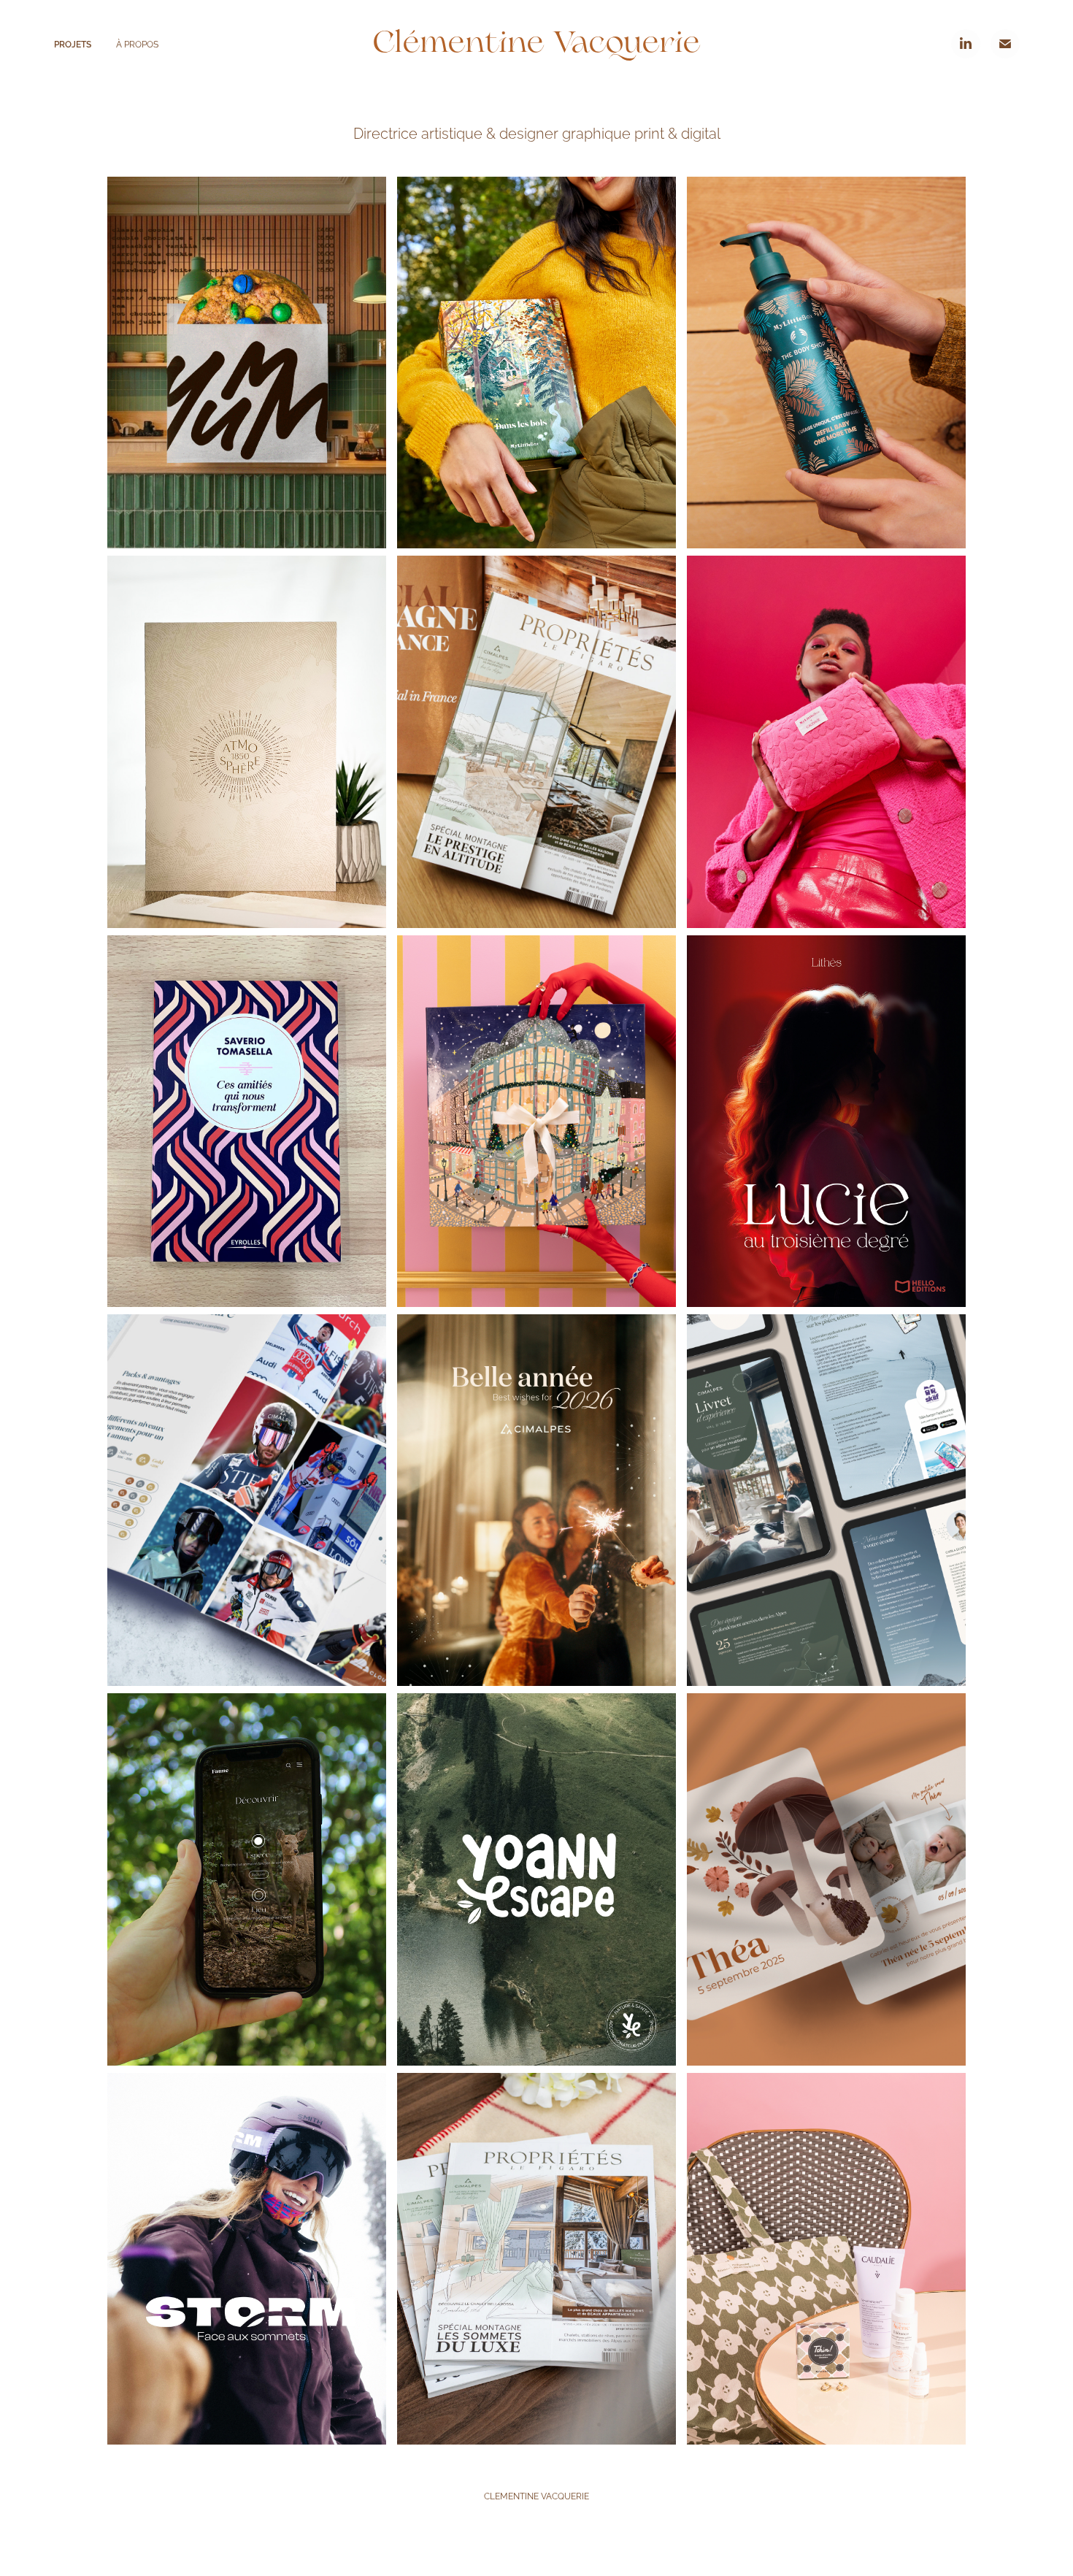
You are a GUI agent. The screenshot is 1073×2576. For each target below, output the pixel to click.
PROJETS (73, 43)
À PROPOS (137, 43)
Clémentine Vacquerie (536, 43)
